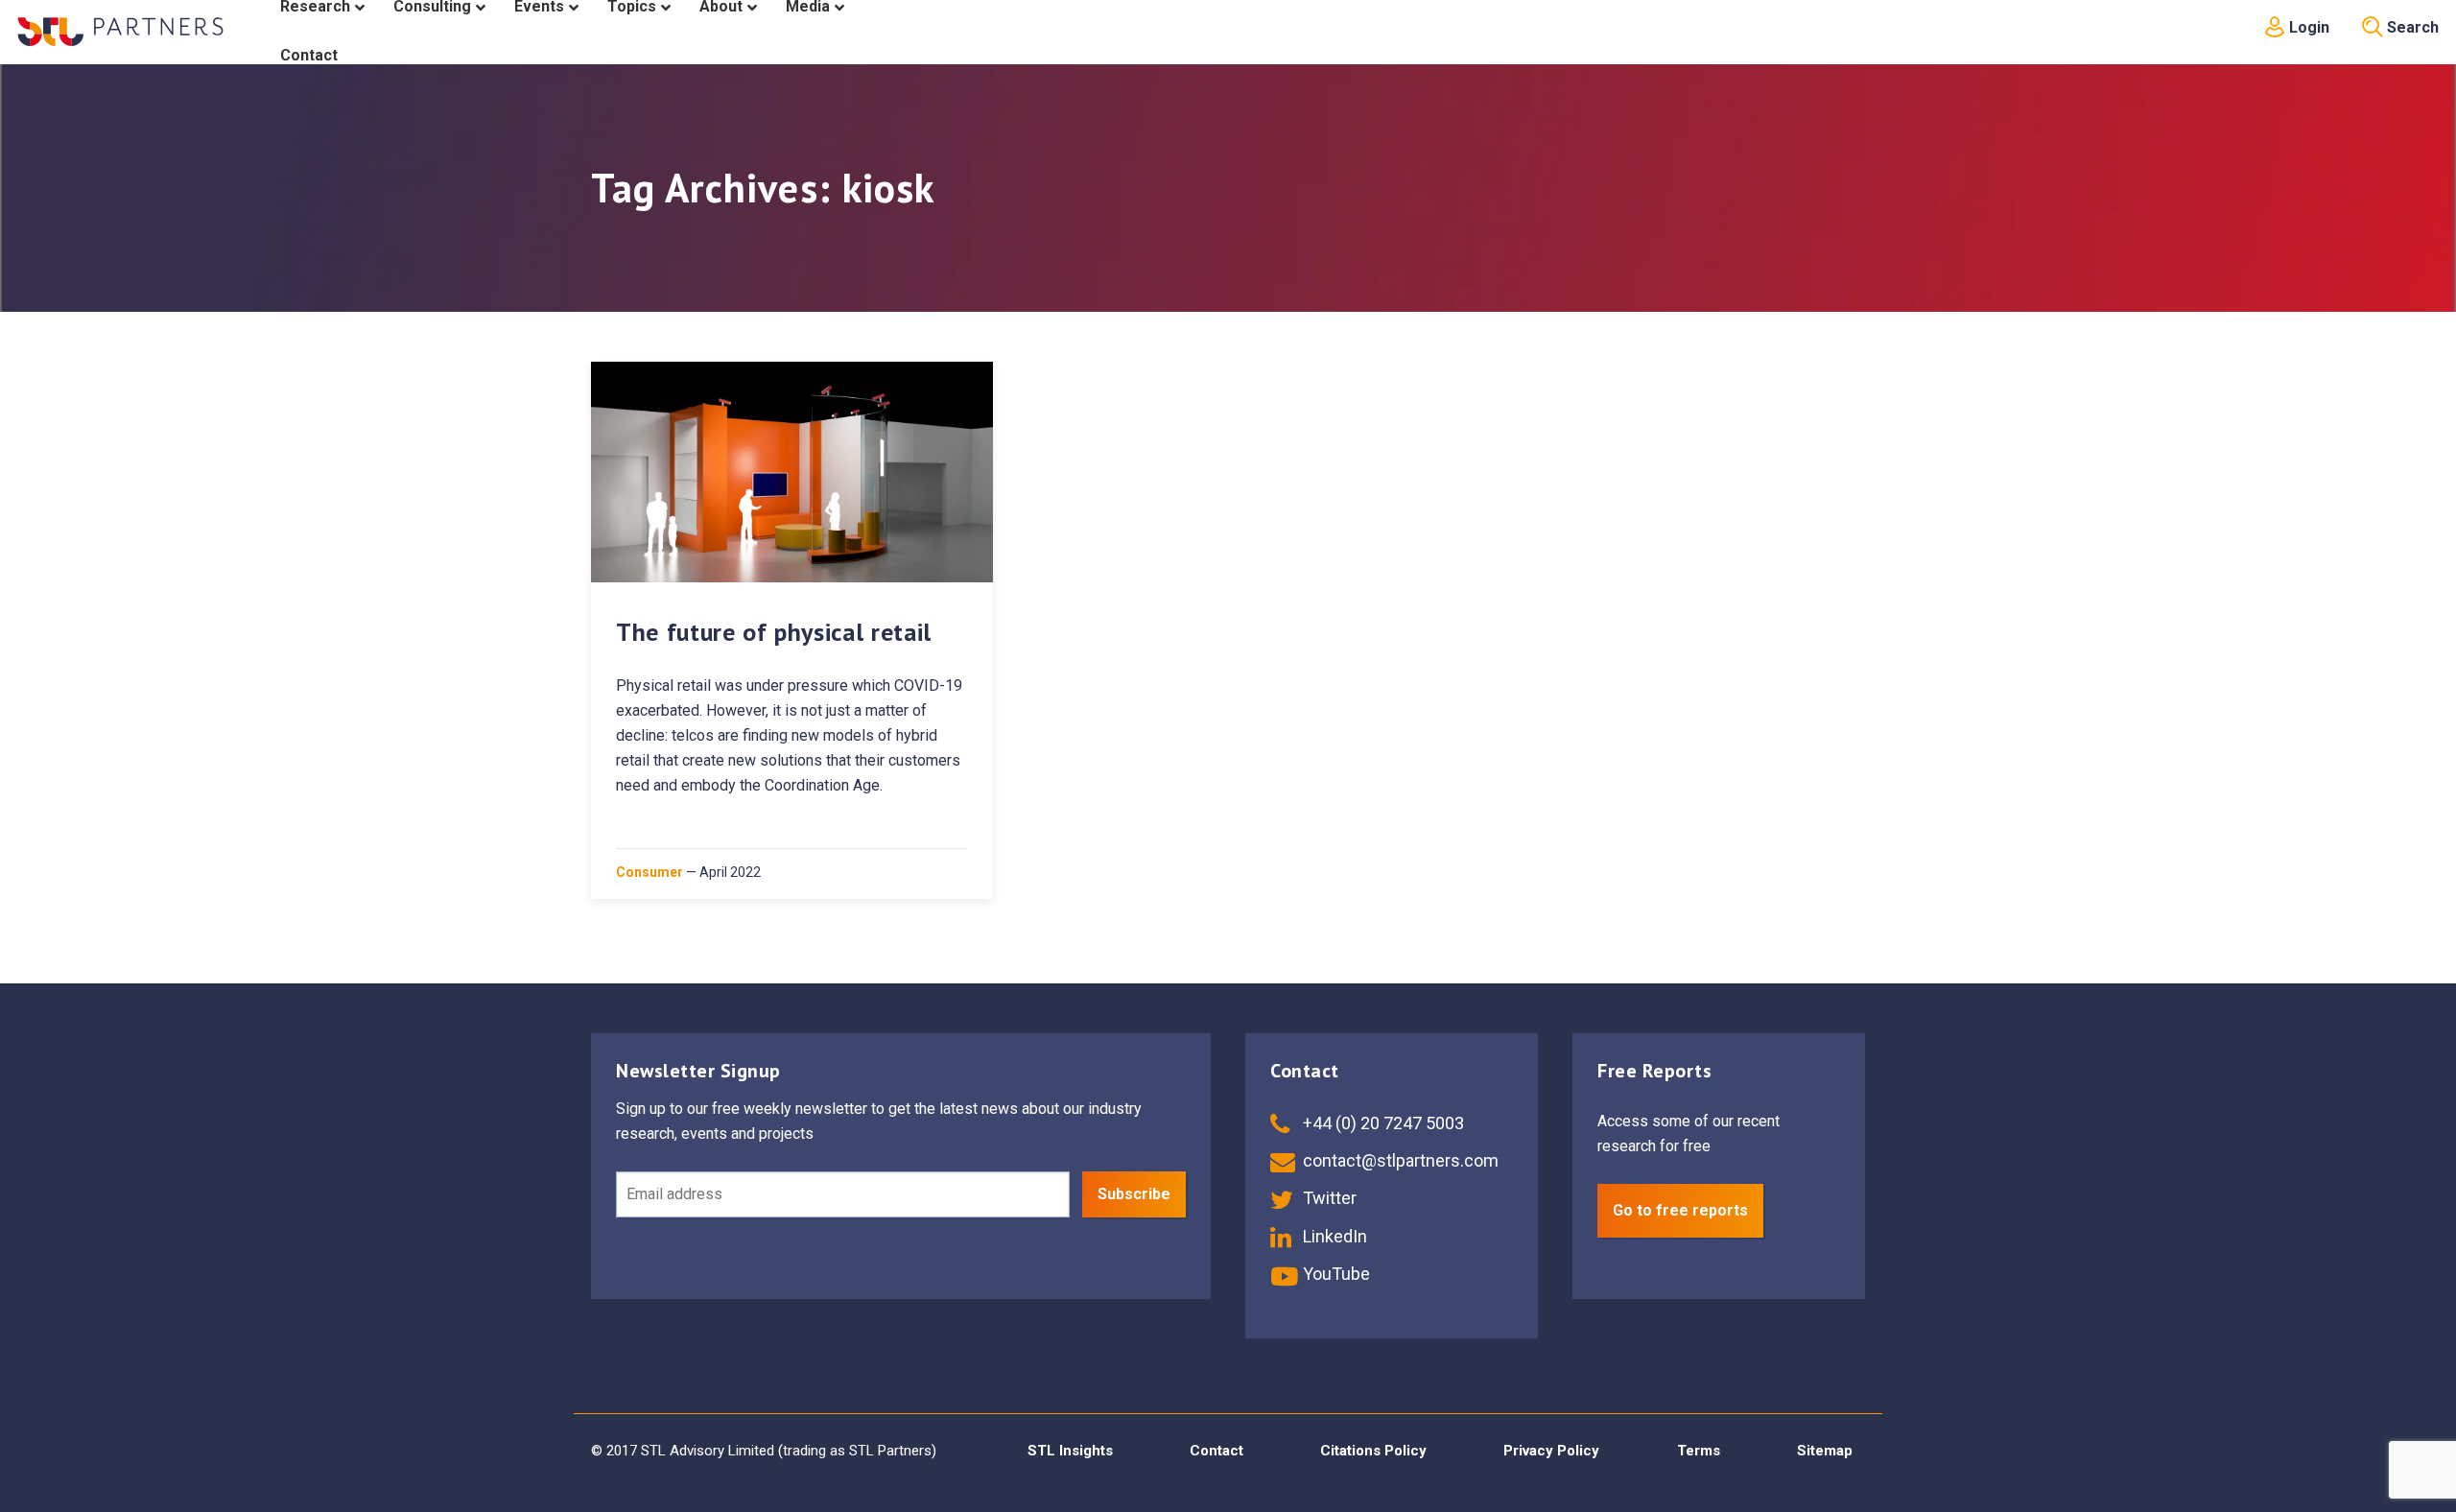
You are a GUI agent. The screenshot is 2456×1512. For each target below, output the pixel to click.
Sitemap (1825, 1451)
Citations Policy (1373, 1451)
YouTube (1334, 1274)
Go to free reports (1680, 1210)
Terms (1699, 1451)
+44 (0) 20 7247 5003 (1381, 1123)
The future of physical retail (774, 632)
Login (2307, 27)
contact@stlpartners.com (1399, 1160)
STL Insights (1070, 1451)
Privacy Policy (1551, 1451)
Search (2411, 27)
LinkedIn (1333, 1236)
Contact (1216, 1451)
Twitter (1328, 1198)
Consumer (649, 872)
